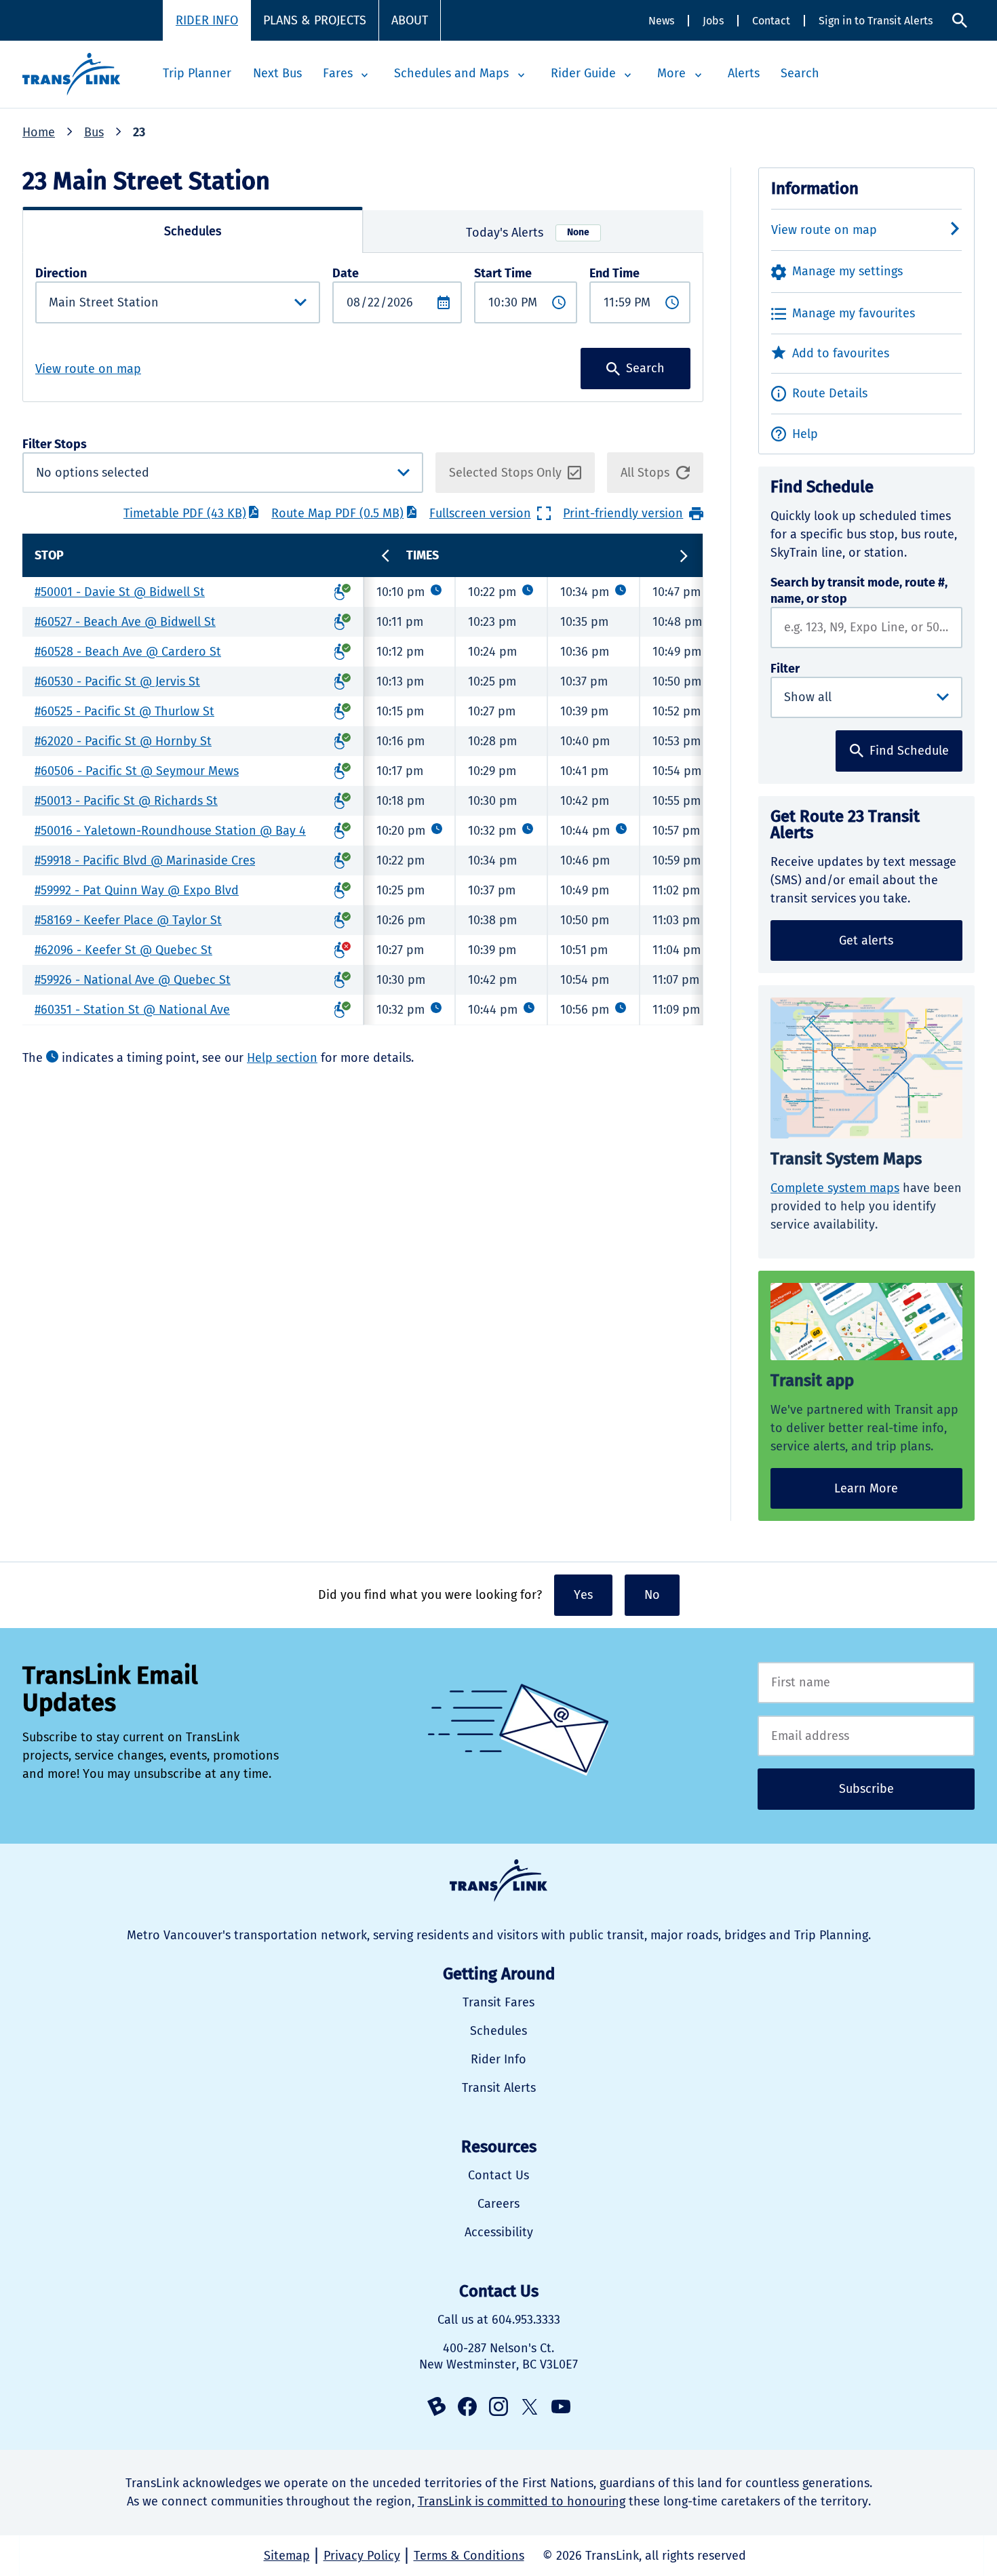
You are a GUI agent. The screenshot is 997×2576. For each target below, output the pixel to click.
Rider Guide (583, 73)
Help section (282, 1058)
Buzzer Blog (436, 2406)
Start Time (503, 273)
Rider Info (207, 20)
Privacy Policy (362, 2556)
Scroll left (386, 555)
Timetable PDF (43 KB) (185, 513)
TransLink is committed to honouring (522, 2501)
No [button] (652, 1595)
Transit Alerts (499, 2088)
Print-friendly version (623, 513)
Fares (338, 73)
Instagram (498, 2406)
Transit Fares (498, 2002)
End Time (614, 273)
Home (39, 132)
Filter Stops (165, 465)
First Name (866, 1683)
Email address (866, 1736)
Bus (94, 132)
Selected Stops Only (505, 473)
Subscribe (866, 1789)
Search (960, 21)
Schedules (498, 2031)
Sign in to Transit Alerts (876, 21)
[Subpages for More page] (698, 75)
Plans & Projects (315, 20)
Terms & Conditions (469, 2556)
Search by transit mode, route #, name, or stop (859, 591)
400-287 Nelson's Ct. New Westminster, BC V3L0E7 (498, 2356)
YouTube (561, 2406)
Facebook (467, 2406)
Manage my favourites (854, 313)
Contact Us (498, 2175)
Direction (61, 273)
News (661, 21)
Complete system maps (835, 1188)
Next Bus (277, 73)
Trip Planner (197, 73)
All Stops (645, 473)
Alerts (744, 73)
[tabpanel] (363, 327)
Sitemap (287, 2556)
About (410, 20)
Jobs (713, 21)
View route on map (88, 369)
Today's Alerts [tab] (528, 233)
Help (805, 434)
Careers (498, 2204)
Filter (785, 669)
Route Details (830, 393)
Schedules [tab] (193, 231)
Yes (583, 1595)
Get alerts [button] (866, 940)
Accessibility (499, 2232)
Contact (771, 21)
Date (346, 273)
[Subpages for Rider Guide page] (628, 75)
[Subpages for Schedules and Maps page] (521, 75)
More (671, 73)
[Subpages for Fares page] (365, 75)
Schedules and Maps (451, 73)
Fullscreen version (480, 513)
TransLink (498, 1881)
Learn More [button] (866, 1488)
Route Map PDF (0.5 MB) (337, 513)
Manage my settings (847, 271)
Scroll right (684, 556)
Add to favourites (841, 353)
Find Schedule (909, 751)
